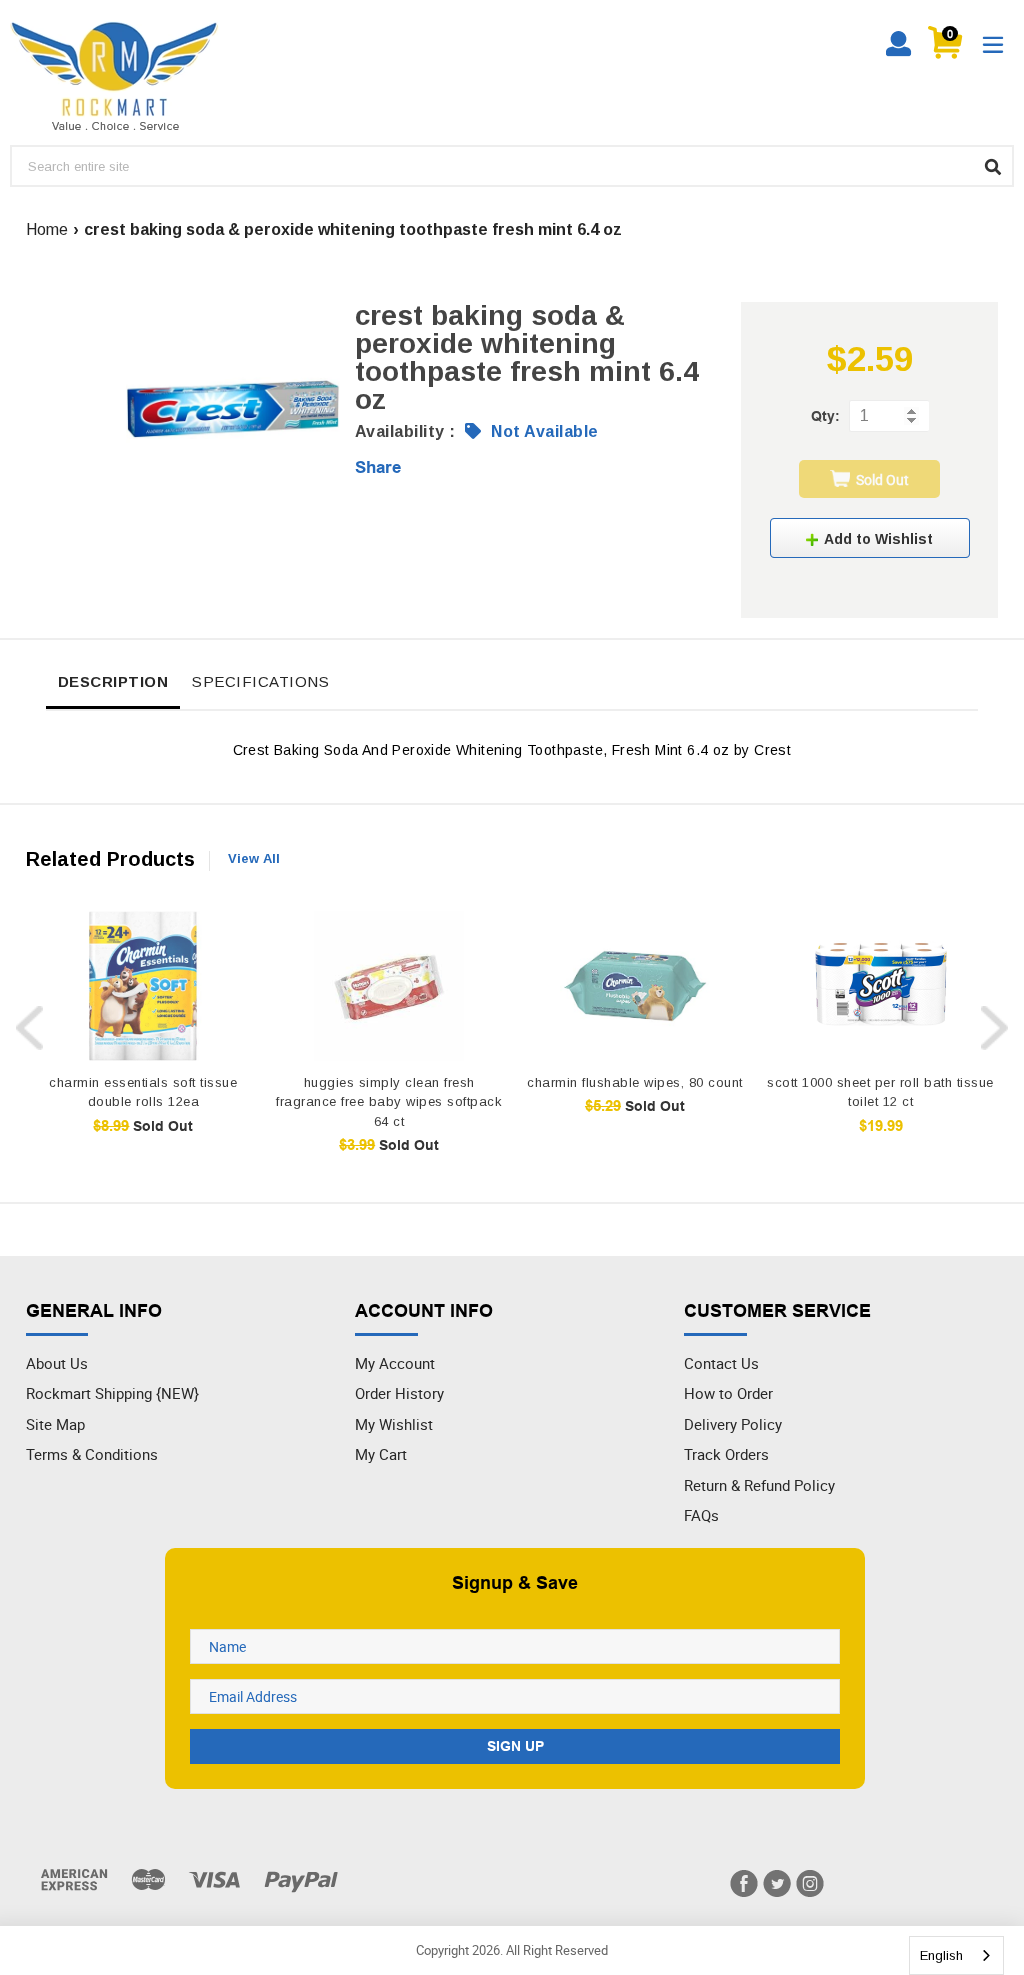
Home (47, 229)
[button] (870, 538)
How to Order (728, 1393)
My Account (395, 1363)
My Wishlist (394, 1424)
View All (254, 858)
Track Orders (726, 1454)
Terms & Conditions (92, 1454)
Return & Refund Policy (759, 1485)
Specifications (260, 681)
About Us (57, 1363)
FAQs (701, 1515)
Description (113, 681)
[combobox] (956, 1955)
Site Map (55, 1424)
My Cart (381, 1454)
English (941, 1955)
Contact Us (721, 1363)
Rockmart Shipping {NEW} (112, 1393)
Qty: (825, 416)
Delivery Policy (733, 1424)
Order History (399, 1393)
